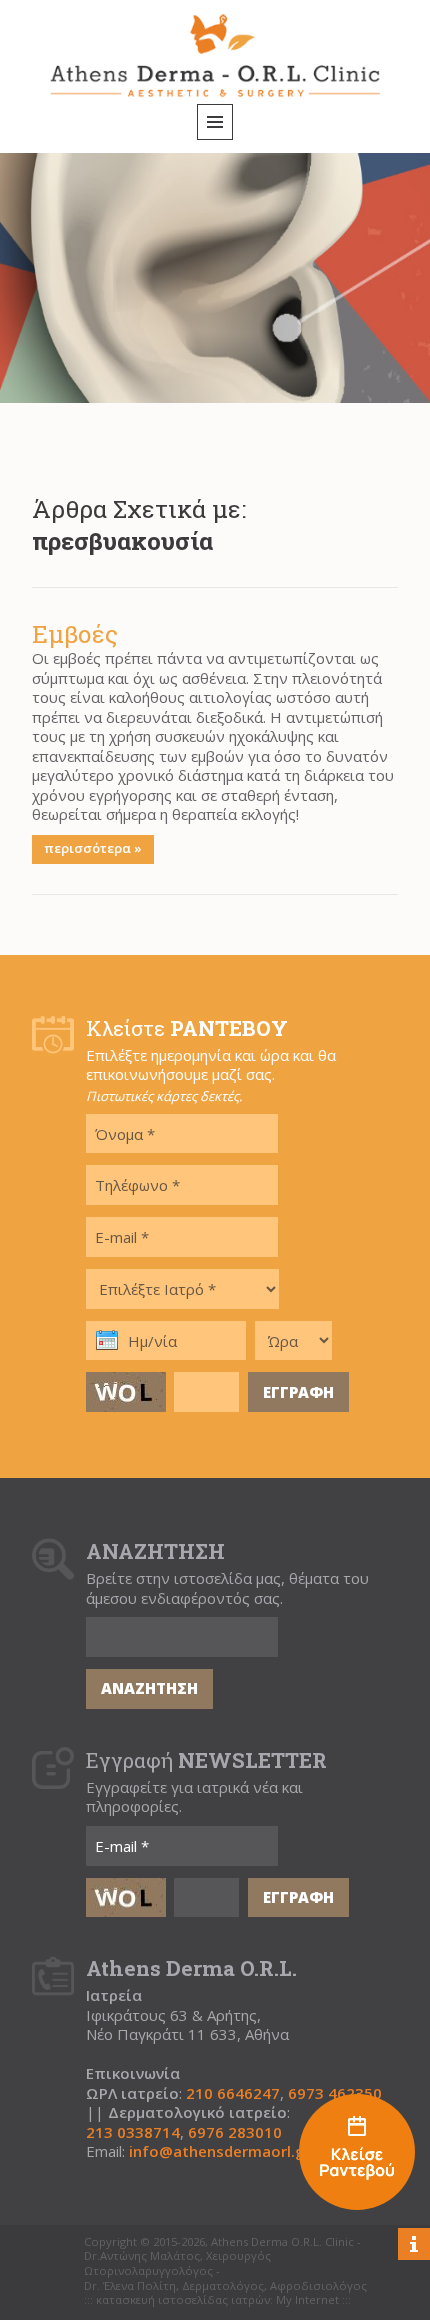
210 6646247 (233, 2093)
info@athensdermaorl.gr (220, 2151)
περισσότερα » (93, 848)
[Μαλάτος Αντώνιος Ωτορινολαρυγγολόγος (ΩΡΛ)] (357, 2154)
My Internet (307, 2300)
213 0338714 (133, 2132)
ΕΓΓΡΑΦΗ (298, 1392)
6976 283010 (235, 2132)
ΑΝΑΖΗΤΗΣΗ (149, 1688)
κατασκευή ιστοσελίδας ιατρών (183, 2300)
